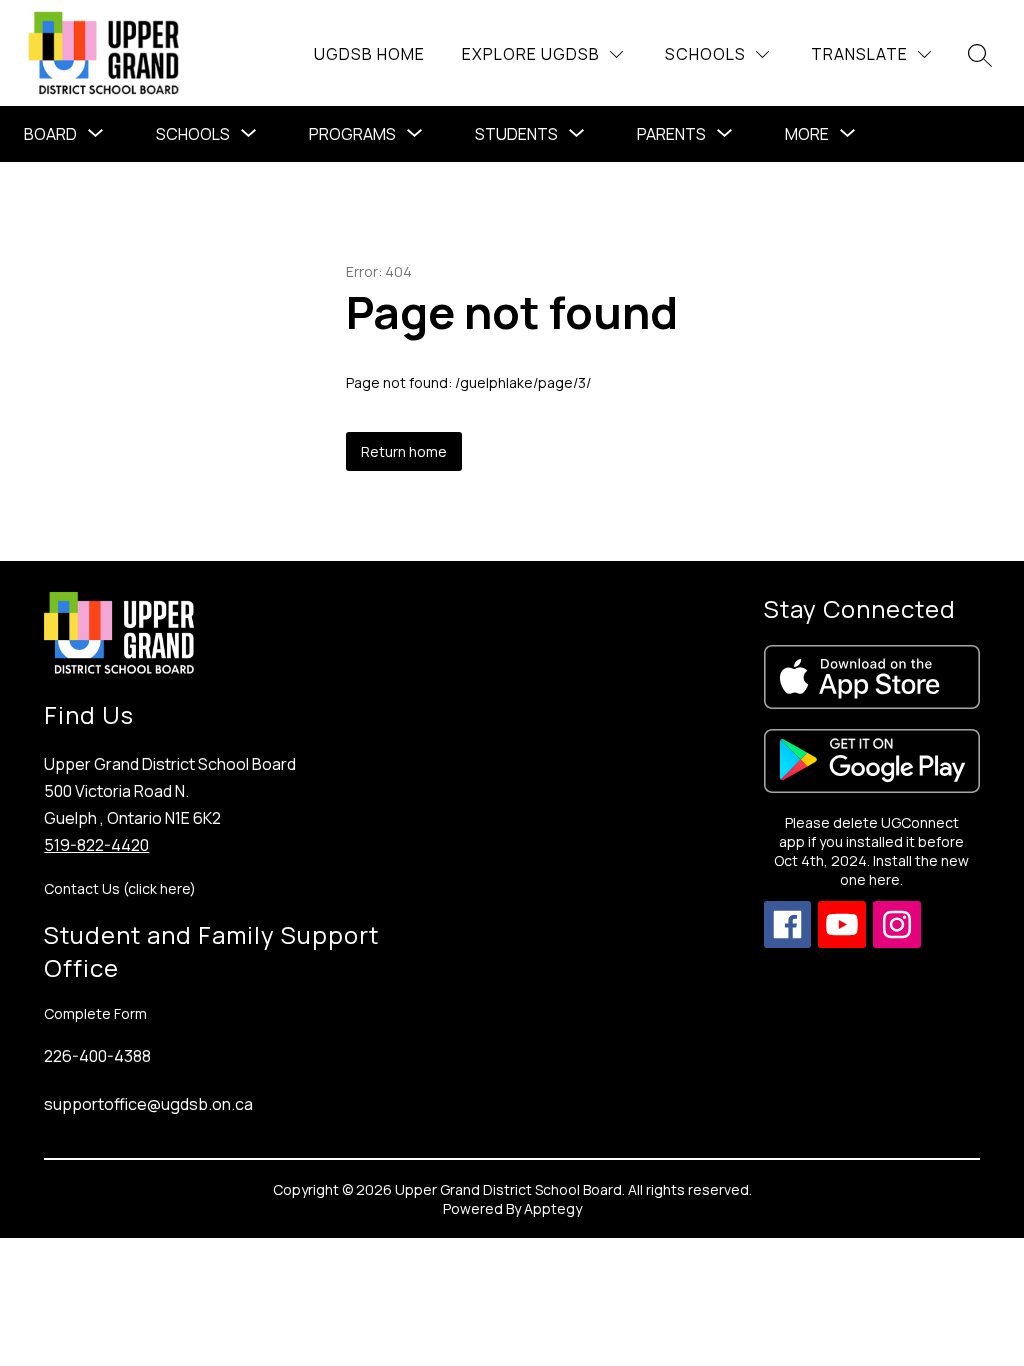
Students (516, 134)
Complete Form (95, 1013)
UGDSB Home (369, 54)
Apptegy (553, 1208)
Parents (671, 134)
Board (50, 134)
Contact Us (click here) (120, 888)
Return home (404, 451)
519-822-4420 (96, 845)
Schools (193, 134)
